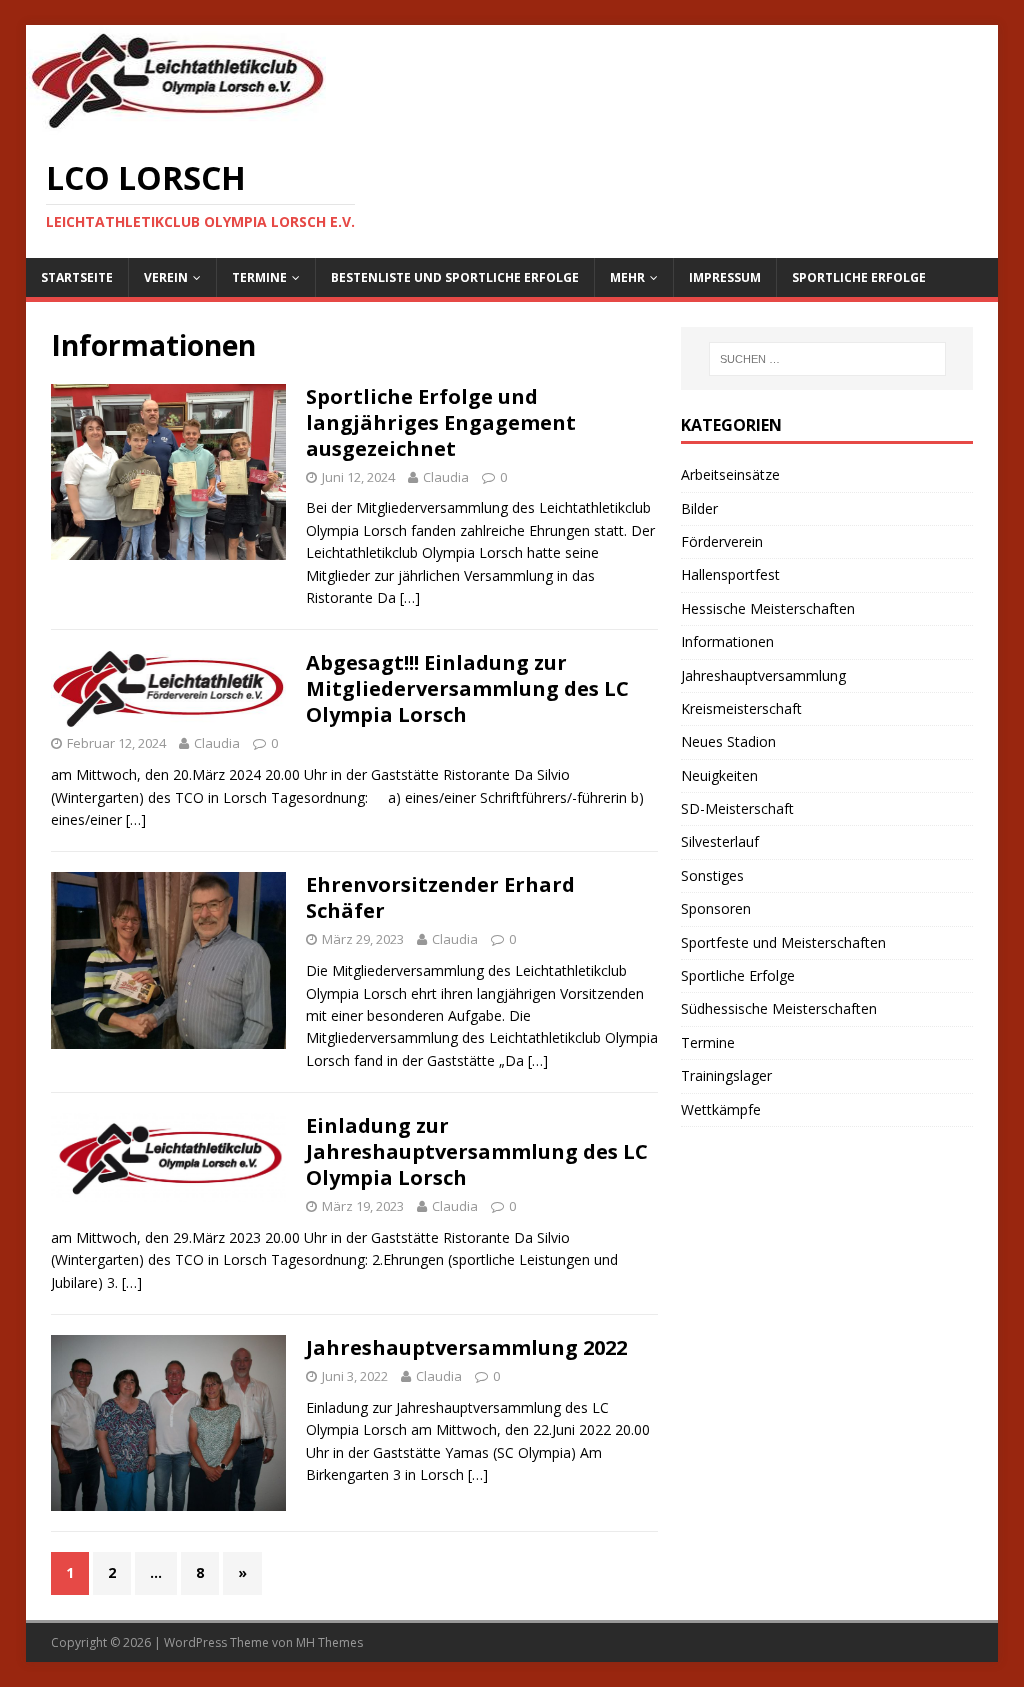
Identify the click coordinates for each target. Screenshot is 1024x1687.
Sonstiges (712, 875)
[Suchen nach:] (827, 359)
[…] (410, 597)
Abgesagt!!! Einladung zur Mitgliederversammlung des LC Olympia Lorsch (467, 688)
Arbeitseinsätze (730, 474)
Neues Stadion (728, 741)
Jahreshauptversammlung (763, 675)
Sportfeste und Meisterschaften (783, 942)
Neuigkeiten (719, 775)
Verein (166, 277)
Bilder (699, 508)
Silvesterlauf (720, 841)
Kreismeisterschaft (741, 708)
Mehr (627, 277)
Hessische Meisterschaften (768, 608)
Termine (259, 277)
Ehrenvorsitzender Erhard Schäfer (440, 897)
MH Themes (329, 1642)
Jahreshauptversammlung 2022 (466, 1347)
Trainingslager (726, 1075)
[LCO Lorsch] (176, 124)
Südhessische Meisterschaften (779, 1008)
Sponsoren (716, 908)
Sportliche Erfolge (859, 277)
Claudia (446, 477)
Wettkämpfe (721, 1109)
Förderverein (722, 541)
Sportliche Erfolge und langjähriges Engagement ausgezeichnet (441, 422)
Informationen (727, 641)
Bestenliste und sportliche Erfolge (455, 277)
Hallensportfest (730, 574)
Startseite (77, 277)
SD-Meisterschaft (737, 808)
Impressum (725, 277)
